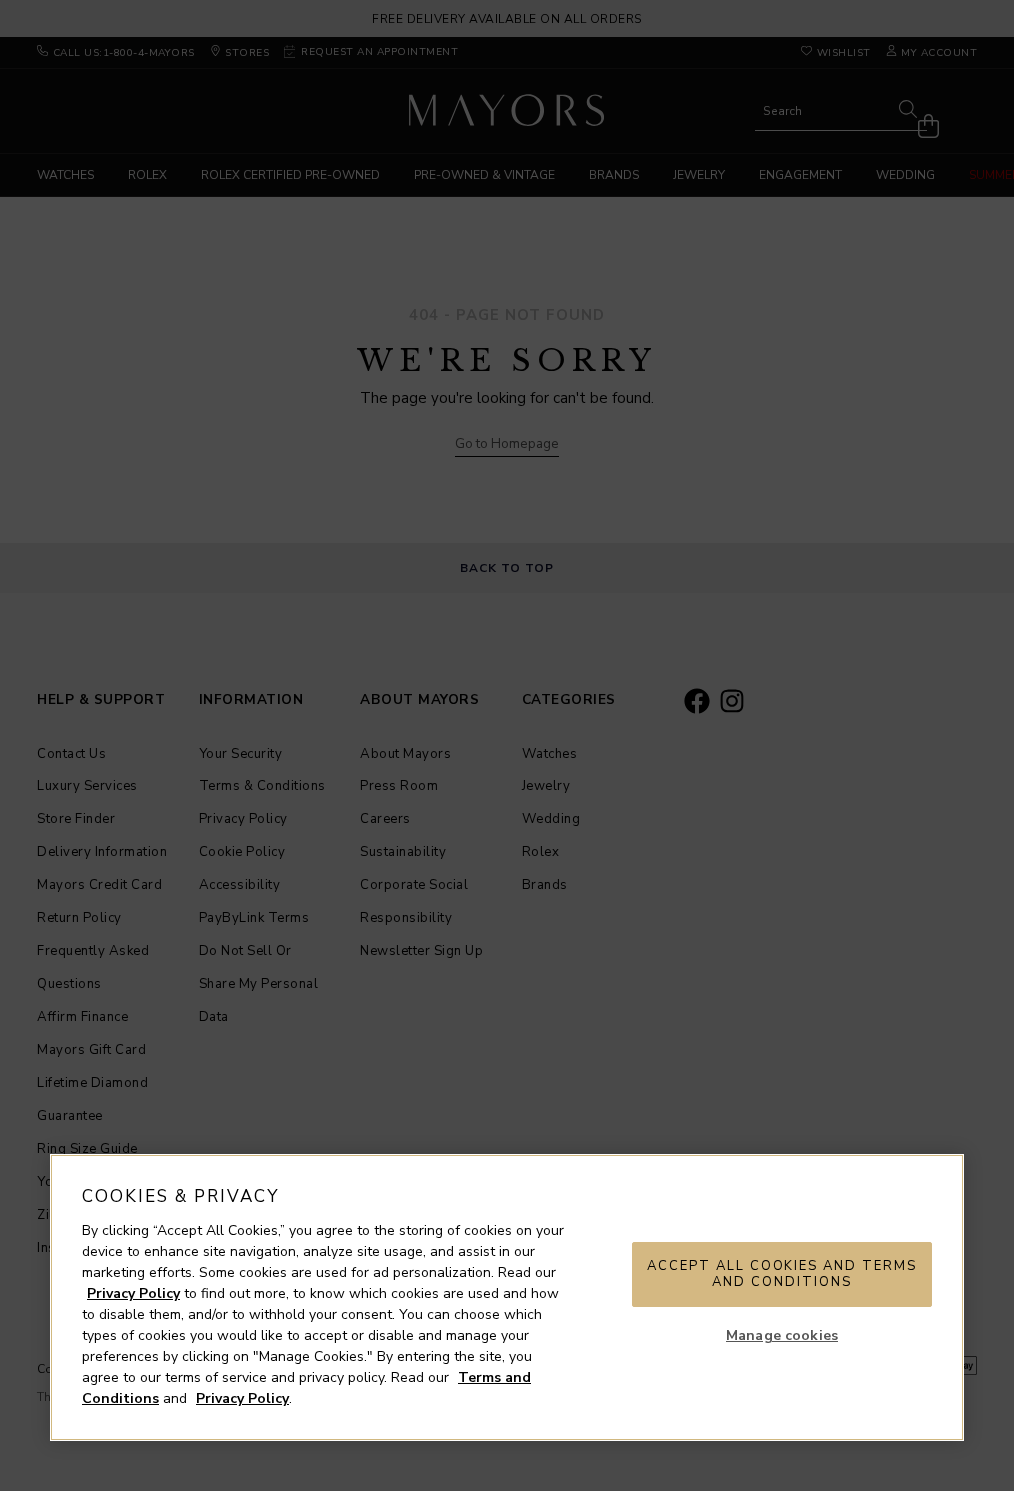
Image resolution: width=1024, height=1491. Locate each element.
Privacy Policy (133, 1293)
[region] (507, 1297)
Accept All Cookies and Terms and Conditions (782, 1274)
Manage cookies (782, 1335)
